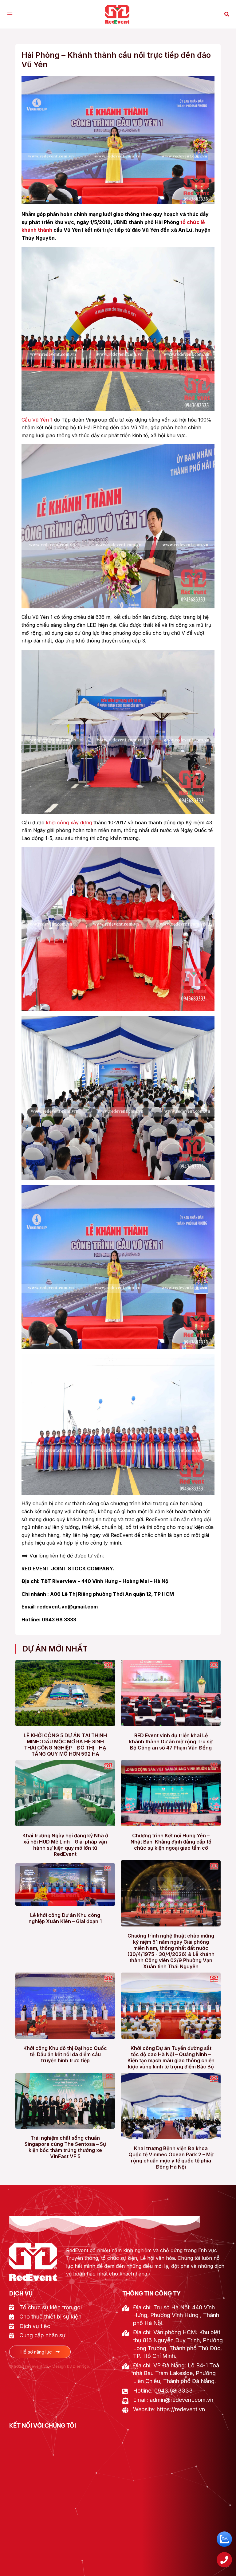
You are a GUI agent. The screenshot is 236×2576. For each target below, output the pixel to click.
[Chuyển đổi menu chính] (10, 14)
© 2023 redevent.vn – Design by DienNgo (49, 2366)
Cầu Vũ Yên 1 (37, 420)
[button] (227, 14)
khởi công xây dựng (69, 823)
